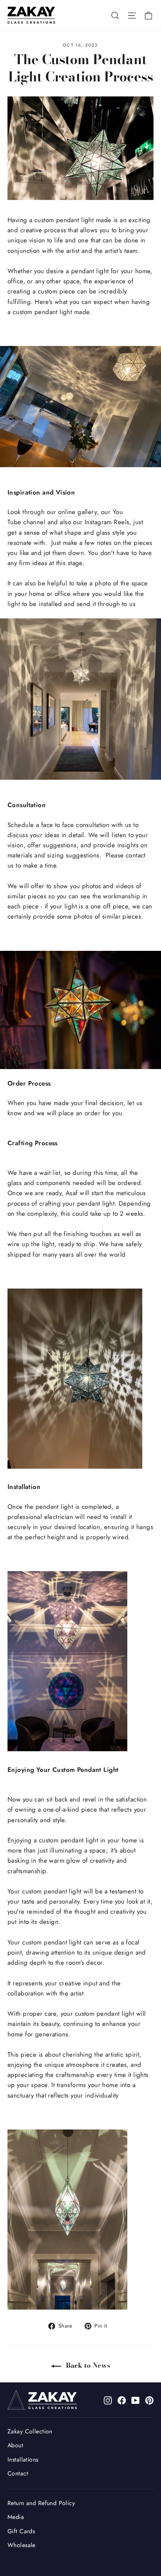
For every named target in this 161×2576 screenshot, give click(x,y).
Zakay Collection (30, 2431)
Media (16, 2517)
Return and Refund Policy (41, 2503)
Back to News (87, 2365)
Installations (23, 2459)
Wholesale (22, 2545)
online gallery (78, 512)
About (15, 2445)
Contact (18, 2473)
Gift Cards (21, 2531)
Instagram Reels (107, 522)
